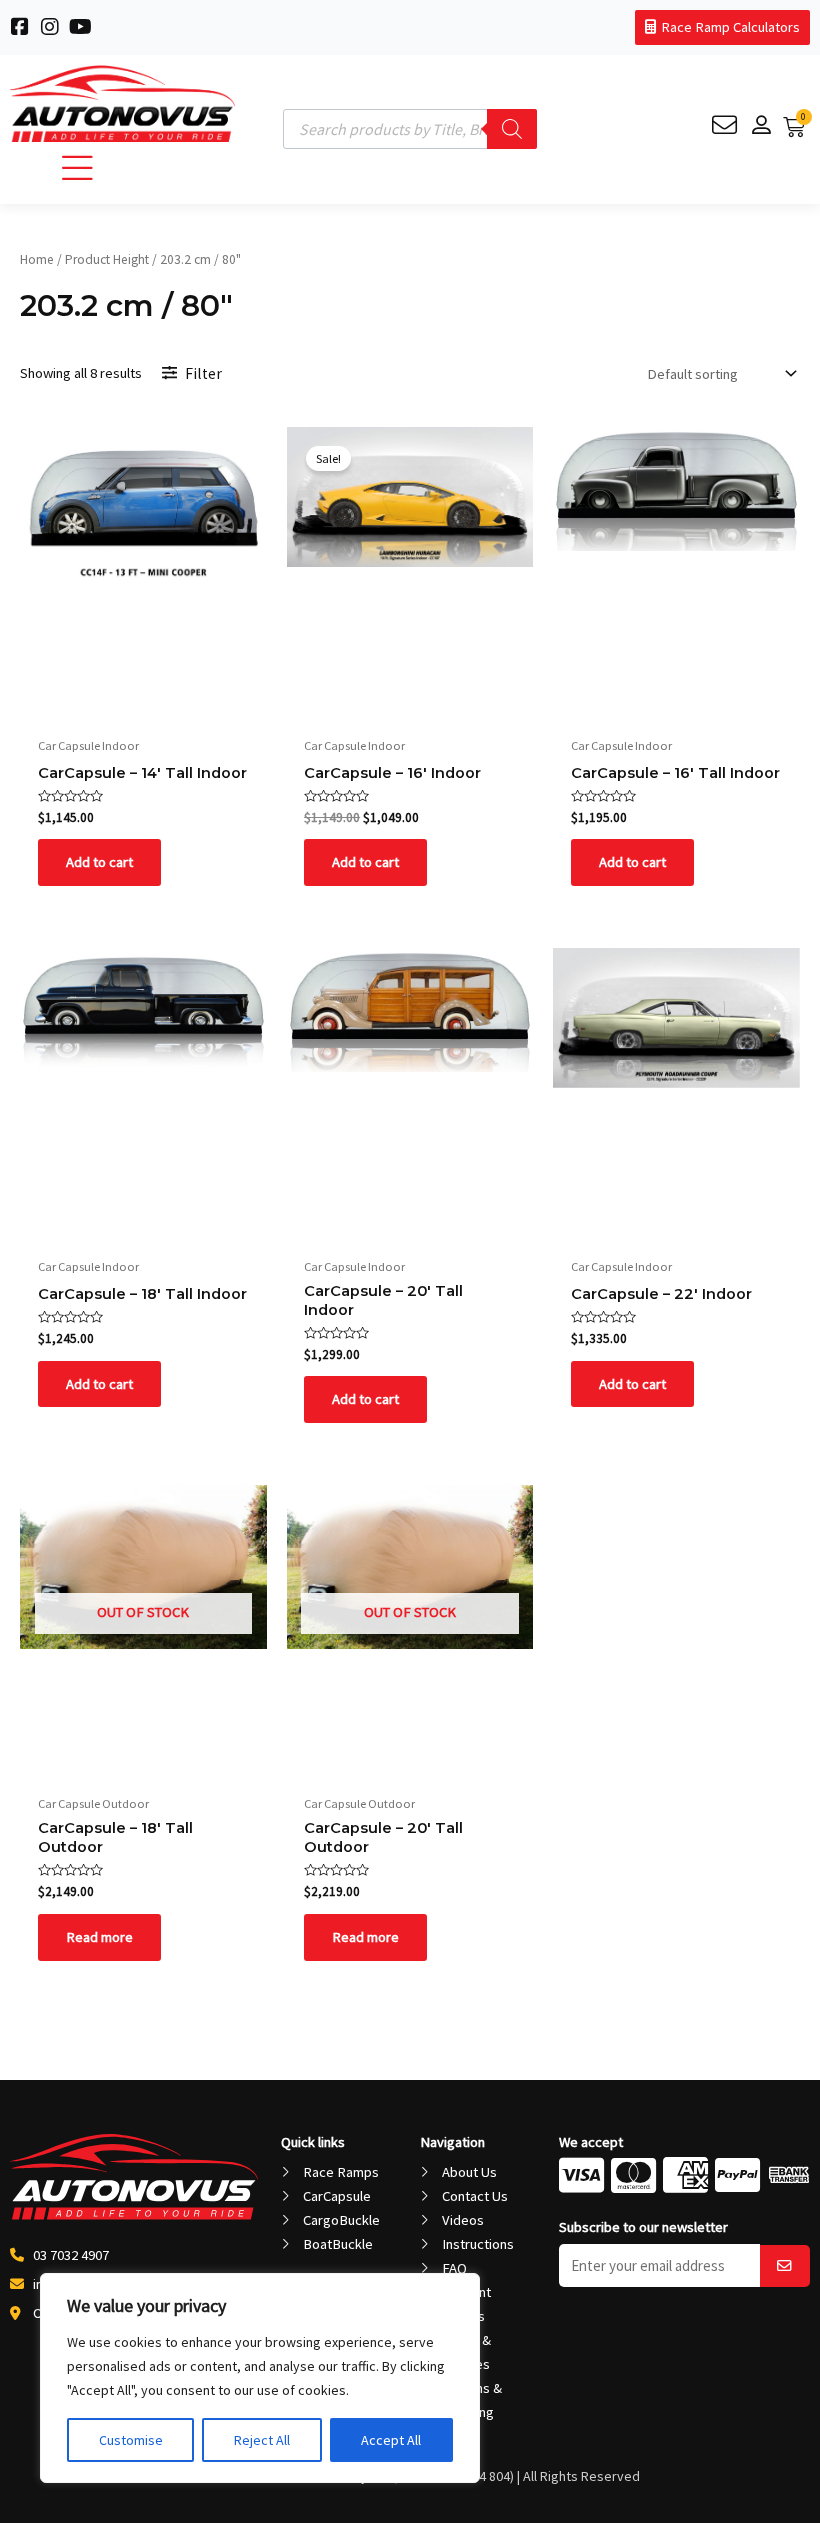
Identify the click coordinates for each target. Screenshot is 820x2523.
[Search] (512, 129)
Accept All (391, 2440)
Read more (99, 1937)
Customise (131, 2440)
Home (37, 259)
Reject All (262, 2440)
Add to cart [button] (99, 862)
